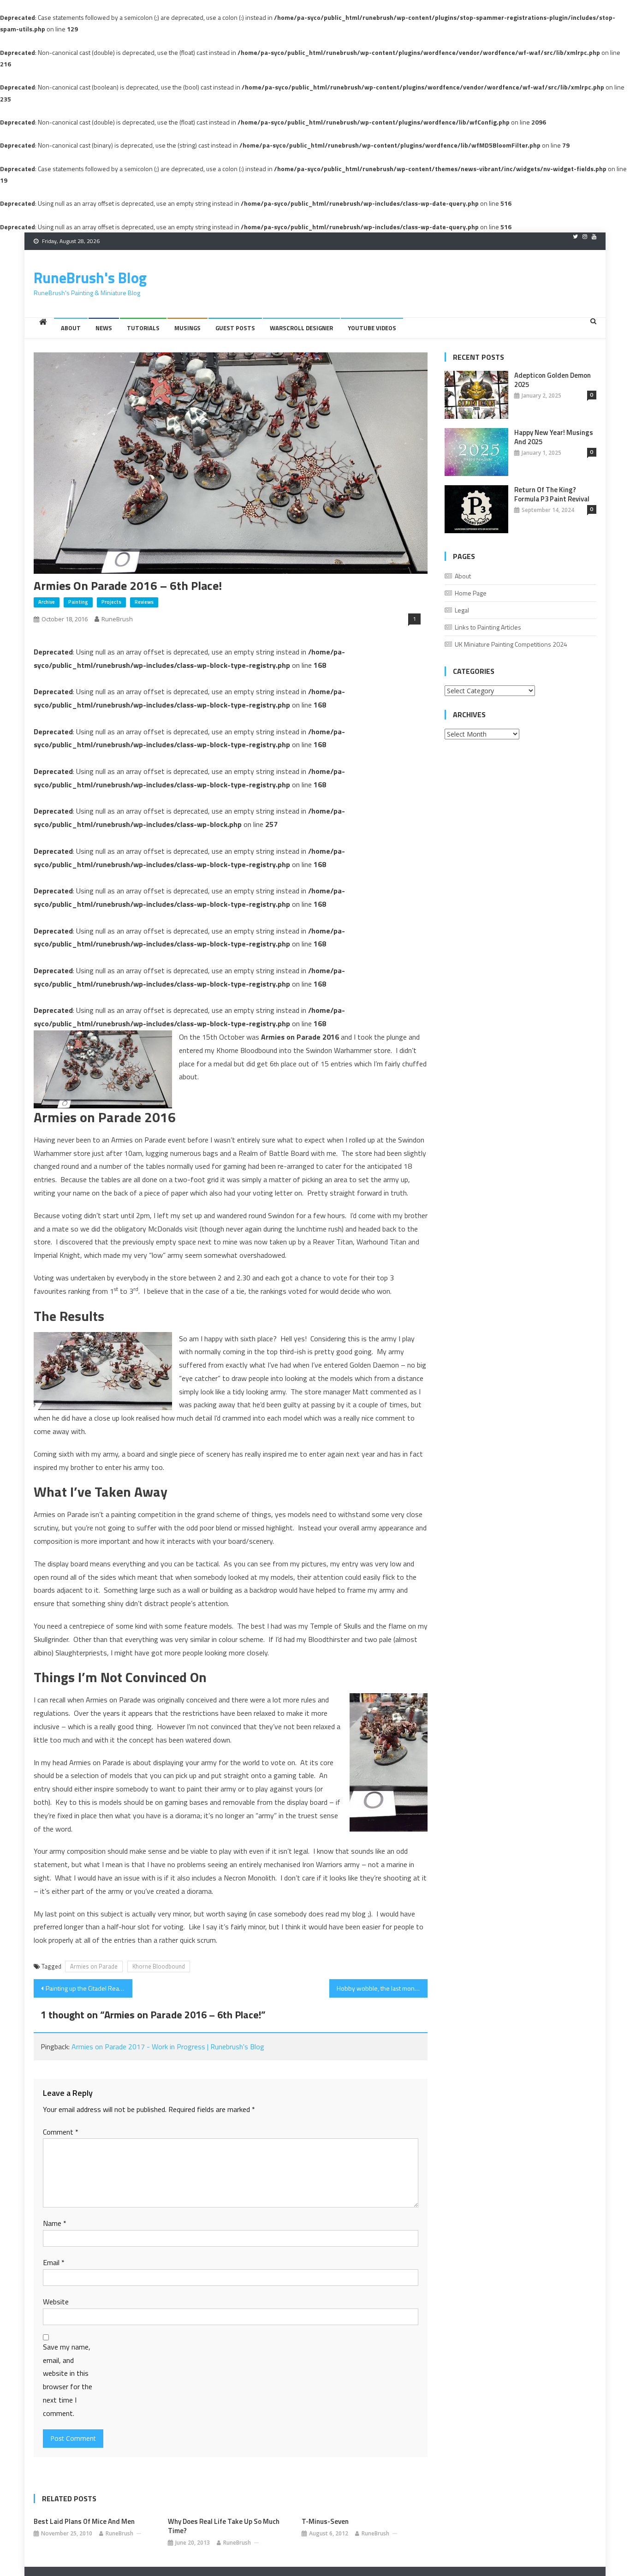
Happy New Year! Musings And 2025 (554, 437)
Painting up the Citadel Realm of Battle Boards (89, 1988)
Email (54, 2262)
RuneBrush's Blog (90, 278)
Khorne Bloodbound (159, 1966)
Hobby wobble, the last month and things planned (382, 1988)
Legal (462, 610)
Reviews (144, 602)
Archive (47, 602)
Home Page (471, 593)
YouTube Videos (372, 328)
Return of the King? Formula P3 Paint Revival (552, 494)
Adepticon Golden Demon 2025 (553, 380)
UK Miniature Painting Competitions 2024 (511, 644)
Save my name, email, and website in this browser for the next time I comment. (68, 2380)
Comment (61, 2132)
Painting (78, 602)
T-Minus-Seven (325, 2522)
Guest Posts (235, 328)
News (104, 328)
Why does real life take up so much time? (224, 2526)
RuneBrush (117, 619)
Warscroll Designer (301, 328)
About (71, 328)
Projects (111, 602)
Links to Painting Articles (488, 627)
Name (55, 2223)
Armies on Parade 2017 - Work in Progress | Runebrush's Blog (168, 2047)
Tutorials (143, 328)
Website (56, 2302)
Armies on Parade (94, 1966)
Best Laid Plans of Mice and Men (84, 2522)
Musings (187, 328)
